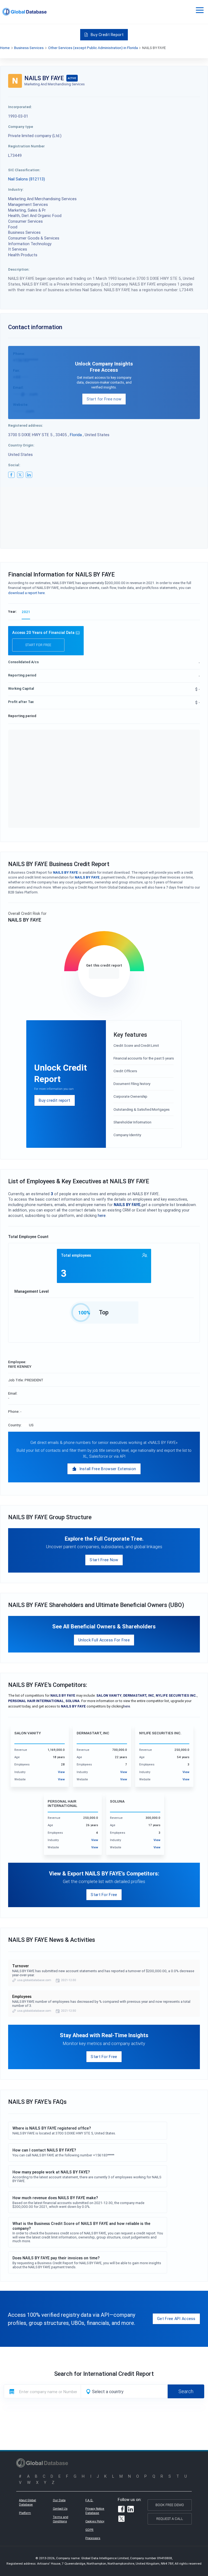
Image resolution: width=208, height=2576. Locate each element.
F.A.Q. (89, 2500)
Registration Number (26, 146)
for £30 (104, 973)
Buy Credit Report (107, 35)
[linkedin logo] (29, 475)
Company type (21, 127)
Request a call (170, 2519)
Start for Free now (104, 399)
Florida (76, 435)
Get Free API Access (176, 2319)
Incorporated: (20, 107)
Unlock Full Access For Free (104, 1640)
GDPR (89, 2530)
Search (186, 2391)
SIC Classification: (24, 170)
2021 (26, 612)
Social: (14, 465)
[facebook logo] (11, 475)
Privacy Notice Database (95, 2511)
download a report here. (27, 593)
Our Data (59, 2500)
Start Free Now (104, 1560)
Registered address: (26, 425)
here (102, 1215)
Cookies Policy (95, 2521)
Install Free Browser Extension (108, 1469)
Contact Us (60, 2509)
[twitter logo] (20, 475)
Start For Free (104, 1895)
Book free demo (170, 2505)
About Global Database (27, 2502)
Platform (25, 2513)
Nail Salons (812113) (27, 179)
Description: (19, 269)
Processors (93, 2538)
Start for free (38, 645)
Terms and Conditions (61, 2519)
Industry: (16, 189)
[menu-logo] (25, 12)
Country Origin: (21, 445)
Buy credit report (54, 1100)
